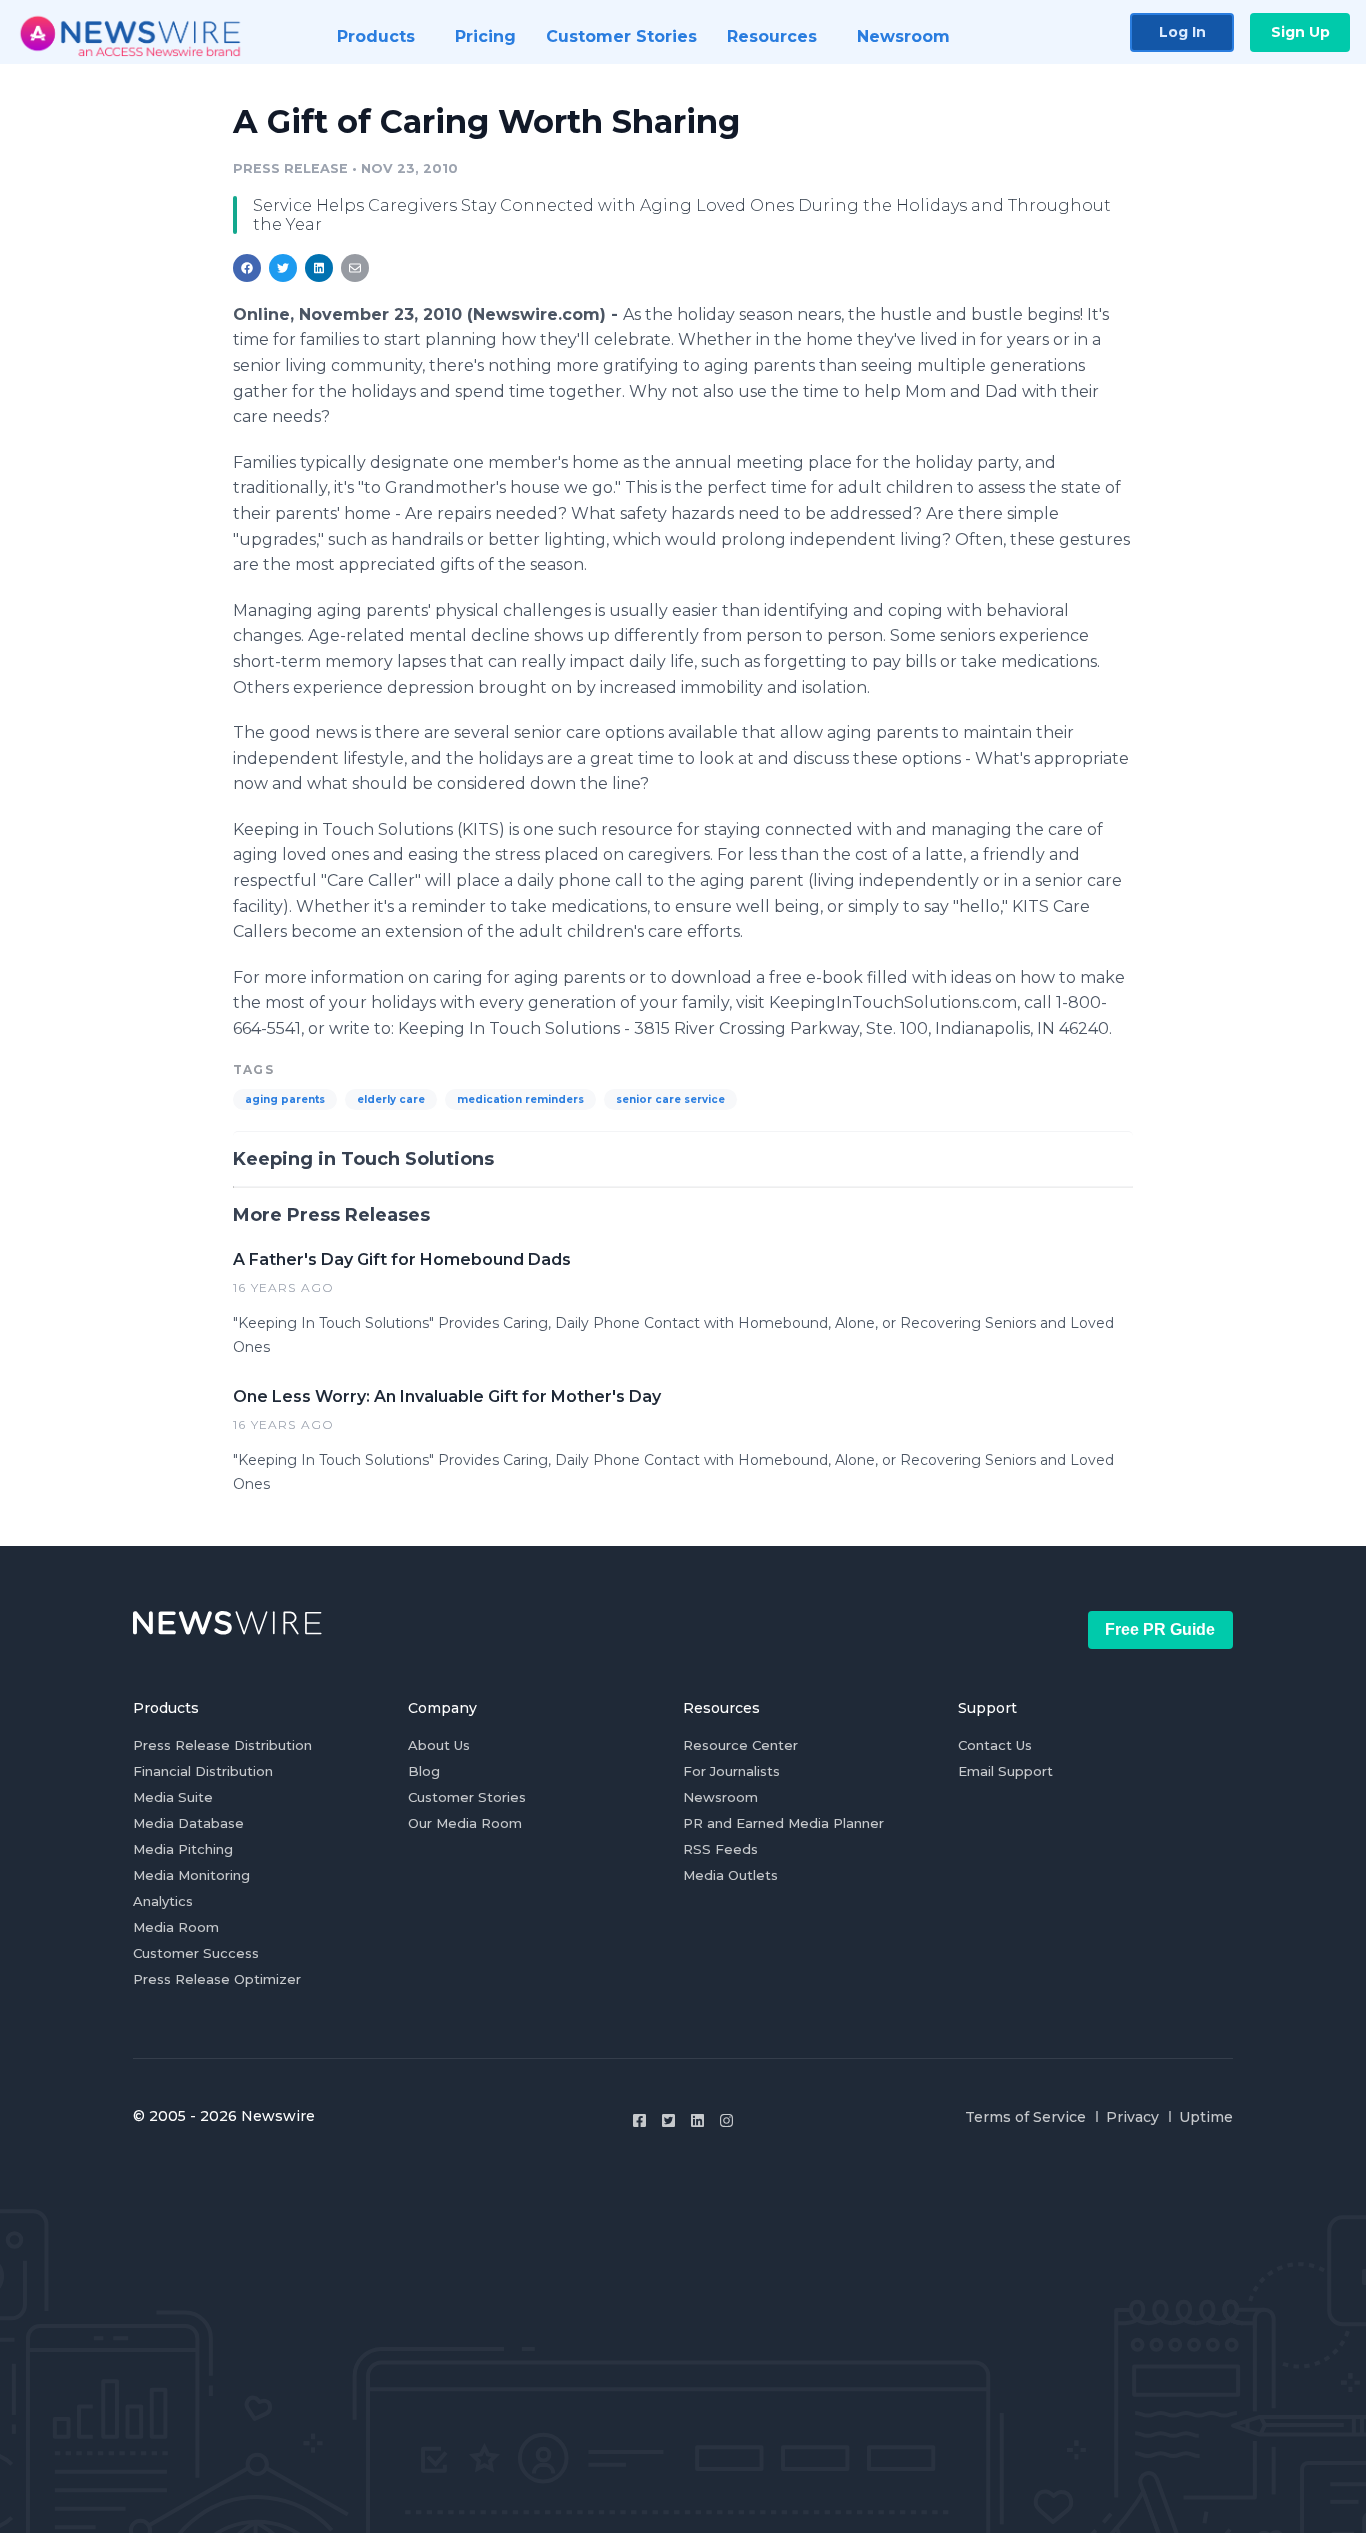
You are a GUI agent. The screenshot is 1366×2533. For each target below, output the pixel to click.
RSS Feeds (720, 1849)
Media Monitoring (191, 1875)
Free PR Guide (1160, 1629)
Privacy (1132, 2117)
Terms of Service (1025, 2117)
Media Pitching (183, 1849)
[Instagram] (726, 2120)
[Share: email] (355, 268)
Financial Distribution (203, 1771)
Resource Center (740, 1745)
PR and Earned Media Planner (783, 1823)
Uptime (1206, 2117)
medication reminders (520, 1099)
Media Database (188, 1823)
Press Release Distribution (222, 1745)
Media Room (176, 1927)
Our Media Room (465, 1823)
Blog (424, 1771)
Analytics (163, 1901)
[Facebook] (639, 2120)
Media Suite (173, 1797)
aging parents (285, 1099)
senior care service (670, 1099)
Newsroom (720, 1797)
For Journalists (731, 1771)
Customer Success (196, 1953)
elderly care (391, 1099)
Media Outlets (730, 1875)
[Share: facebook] (247, 268)
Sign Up (1300, 32)
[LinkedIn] (697, 2120)
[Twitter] (668, 2120)
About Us (439, 1745)
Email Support (1005, 1771)
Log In (1182, 32)
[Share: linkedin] (319, 268)
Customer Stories (467, 1797)
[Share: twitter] (283, 268)
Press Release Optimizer (217, 1979)
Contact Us (995, 1745)
